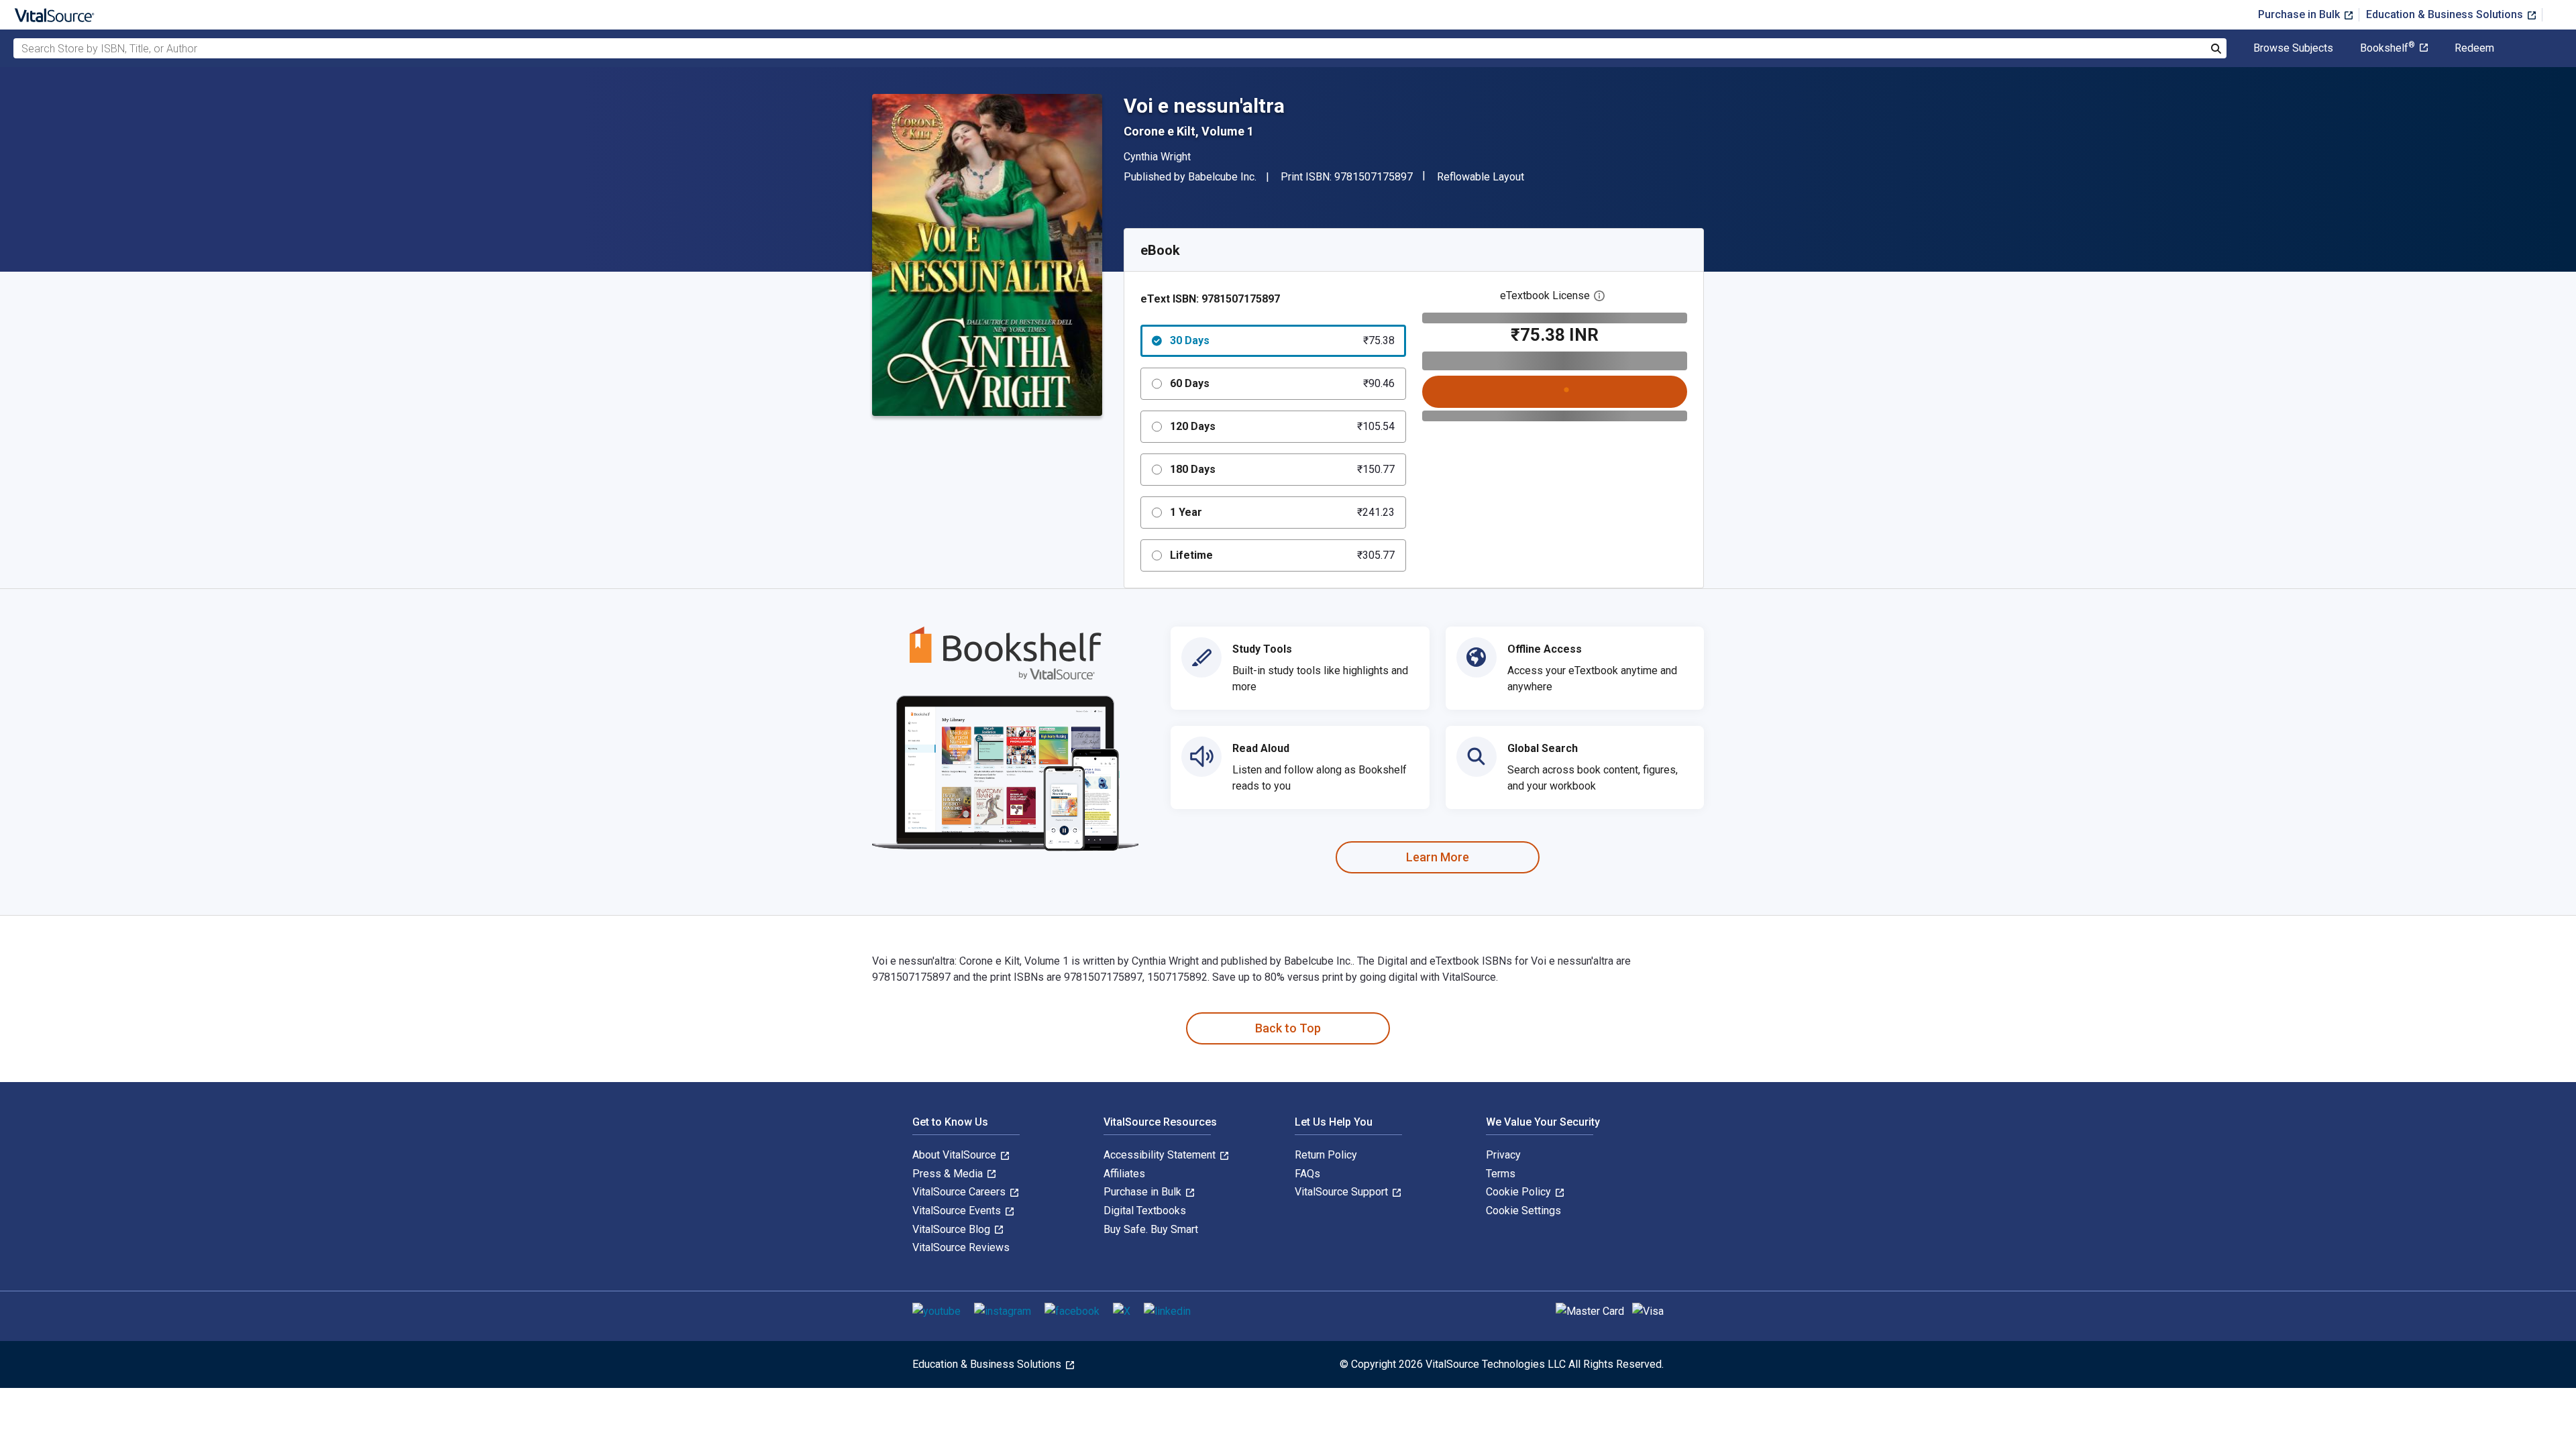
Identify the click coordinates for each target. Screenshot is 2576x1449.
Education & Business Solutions (2446, 14)
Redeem (2474, 48)
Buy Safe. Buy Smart (1151, 1229)
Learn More (1438, 857)
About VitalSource (956, 1155)
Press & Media (949, 1174)
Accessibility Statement (1161, 1155)
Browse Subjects (2293, 48)
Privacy (1503, 1155)
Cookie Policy (1520, 1192)
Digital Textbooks (1145, 1211)
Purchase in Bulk (2300, 14)
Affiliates (1124, 1174)
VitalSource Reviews (961, 1247)
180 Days (1282, 469)
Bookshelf (2387, 48)
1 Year (1282, 512)
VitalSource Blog (953, 1229)
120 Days (1282, 426)
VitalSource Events (958, 1211)
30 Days (1282, 340)
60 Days (1282, 383)
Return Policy (1326, 1155)
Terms (1501, 1174)
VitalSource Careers (960, 1192)
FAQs (1307, 1174)
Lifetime (1282, 555)
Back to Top (1288, 1028)
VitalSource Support (1343, 1192)
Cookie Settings (1523, 1211)
